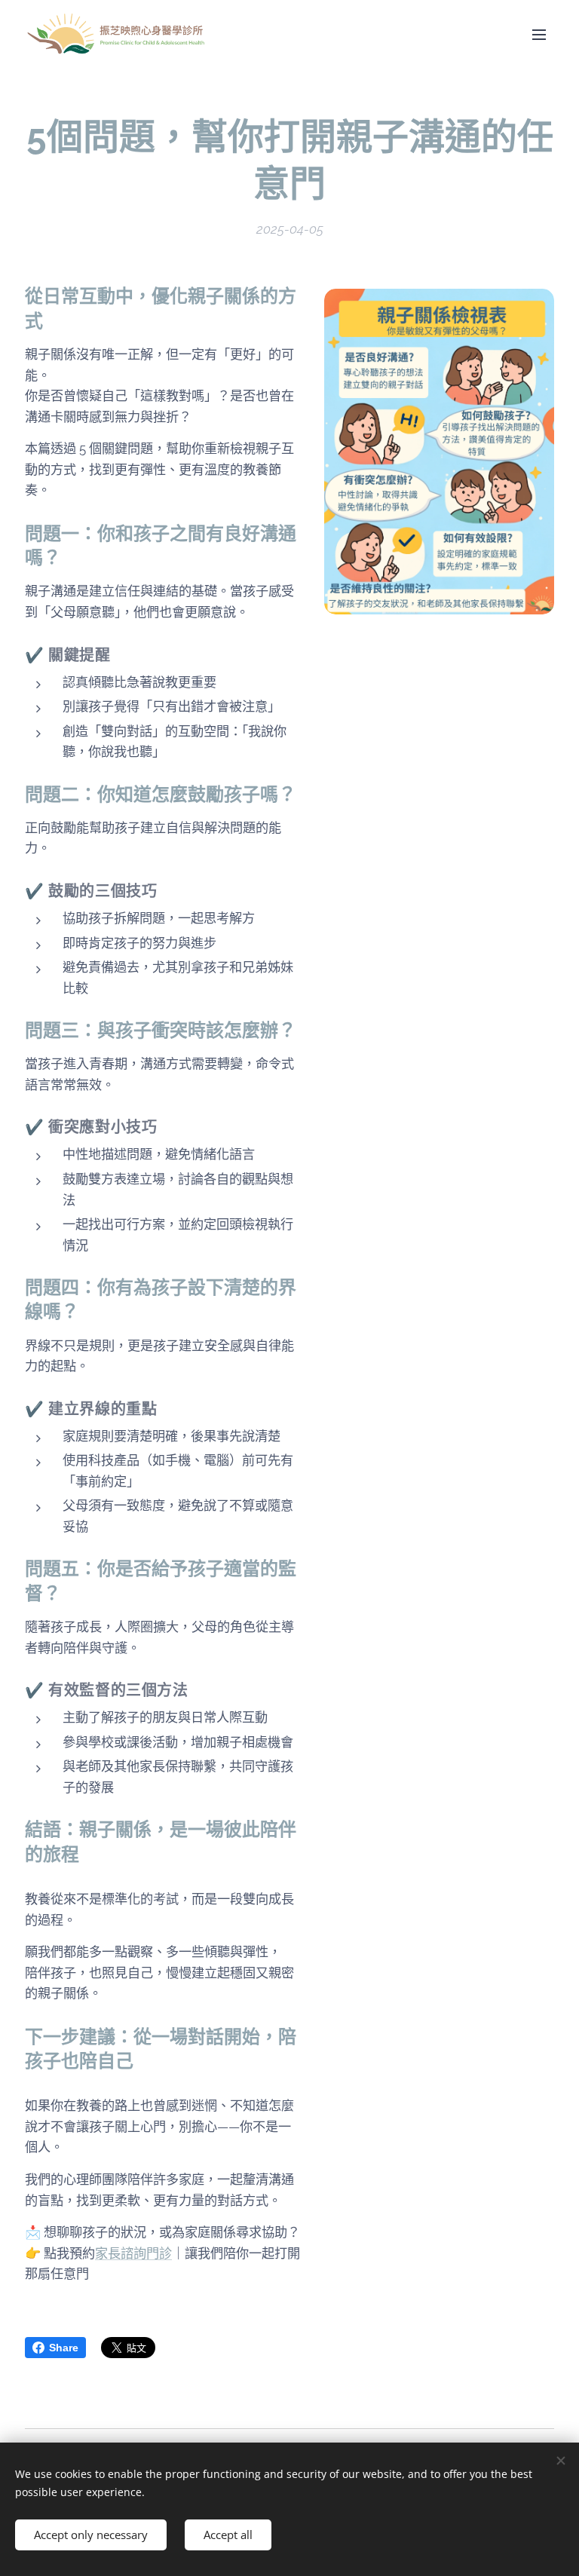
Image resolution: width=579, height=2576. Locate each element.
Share (64, 2348)
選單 (539, 34)
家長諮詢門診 (133, 2253)
